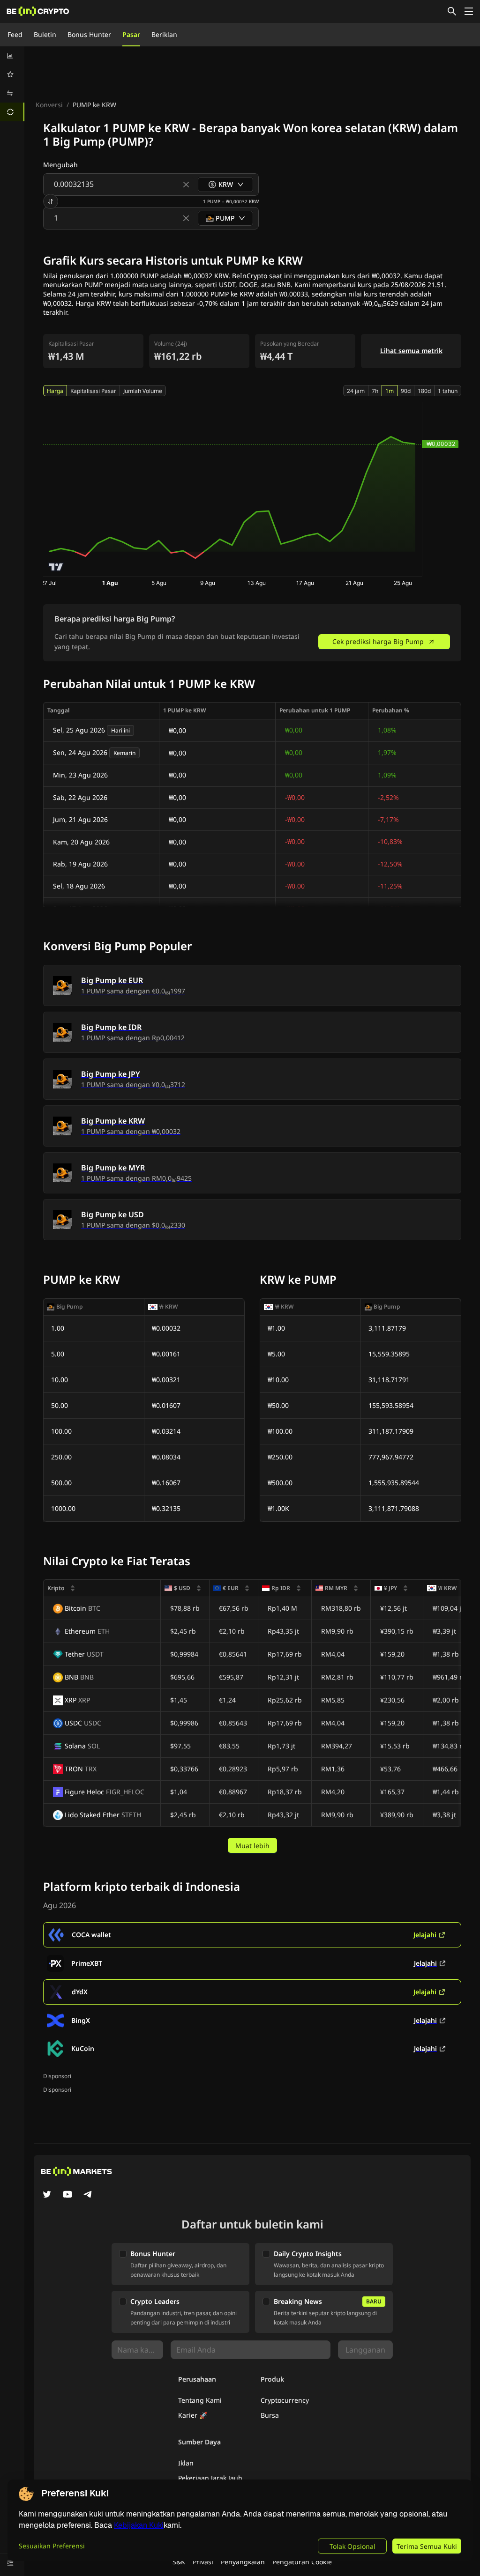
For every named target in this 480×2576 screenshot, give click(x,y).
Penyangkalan (243, 2562)
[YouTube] (67, 2195)
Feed (15, 34)
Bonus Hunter (89, 34)
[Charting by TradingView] (56, 567)
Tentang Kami (200, 2400)
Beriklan (164, 34)
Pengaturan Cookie (302, 2562)
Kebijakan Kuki (139, 2525)
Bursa (270, 2415)
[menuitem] (12, 56)
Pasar (131, 34)
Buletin (45, 34)
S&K (179, 2562)
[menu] (12, 84)
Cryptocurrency (285, 2400)
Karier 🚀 (193, 2415)
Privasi (203, 2562)
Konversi (49, 105)
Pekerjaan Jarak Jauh (210, 2478)
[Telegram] (88, 2195)
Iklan (186, 2463)
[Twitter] (47, 2195)
